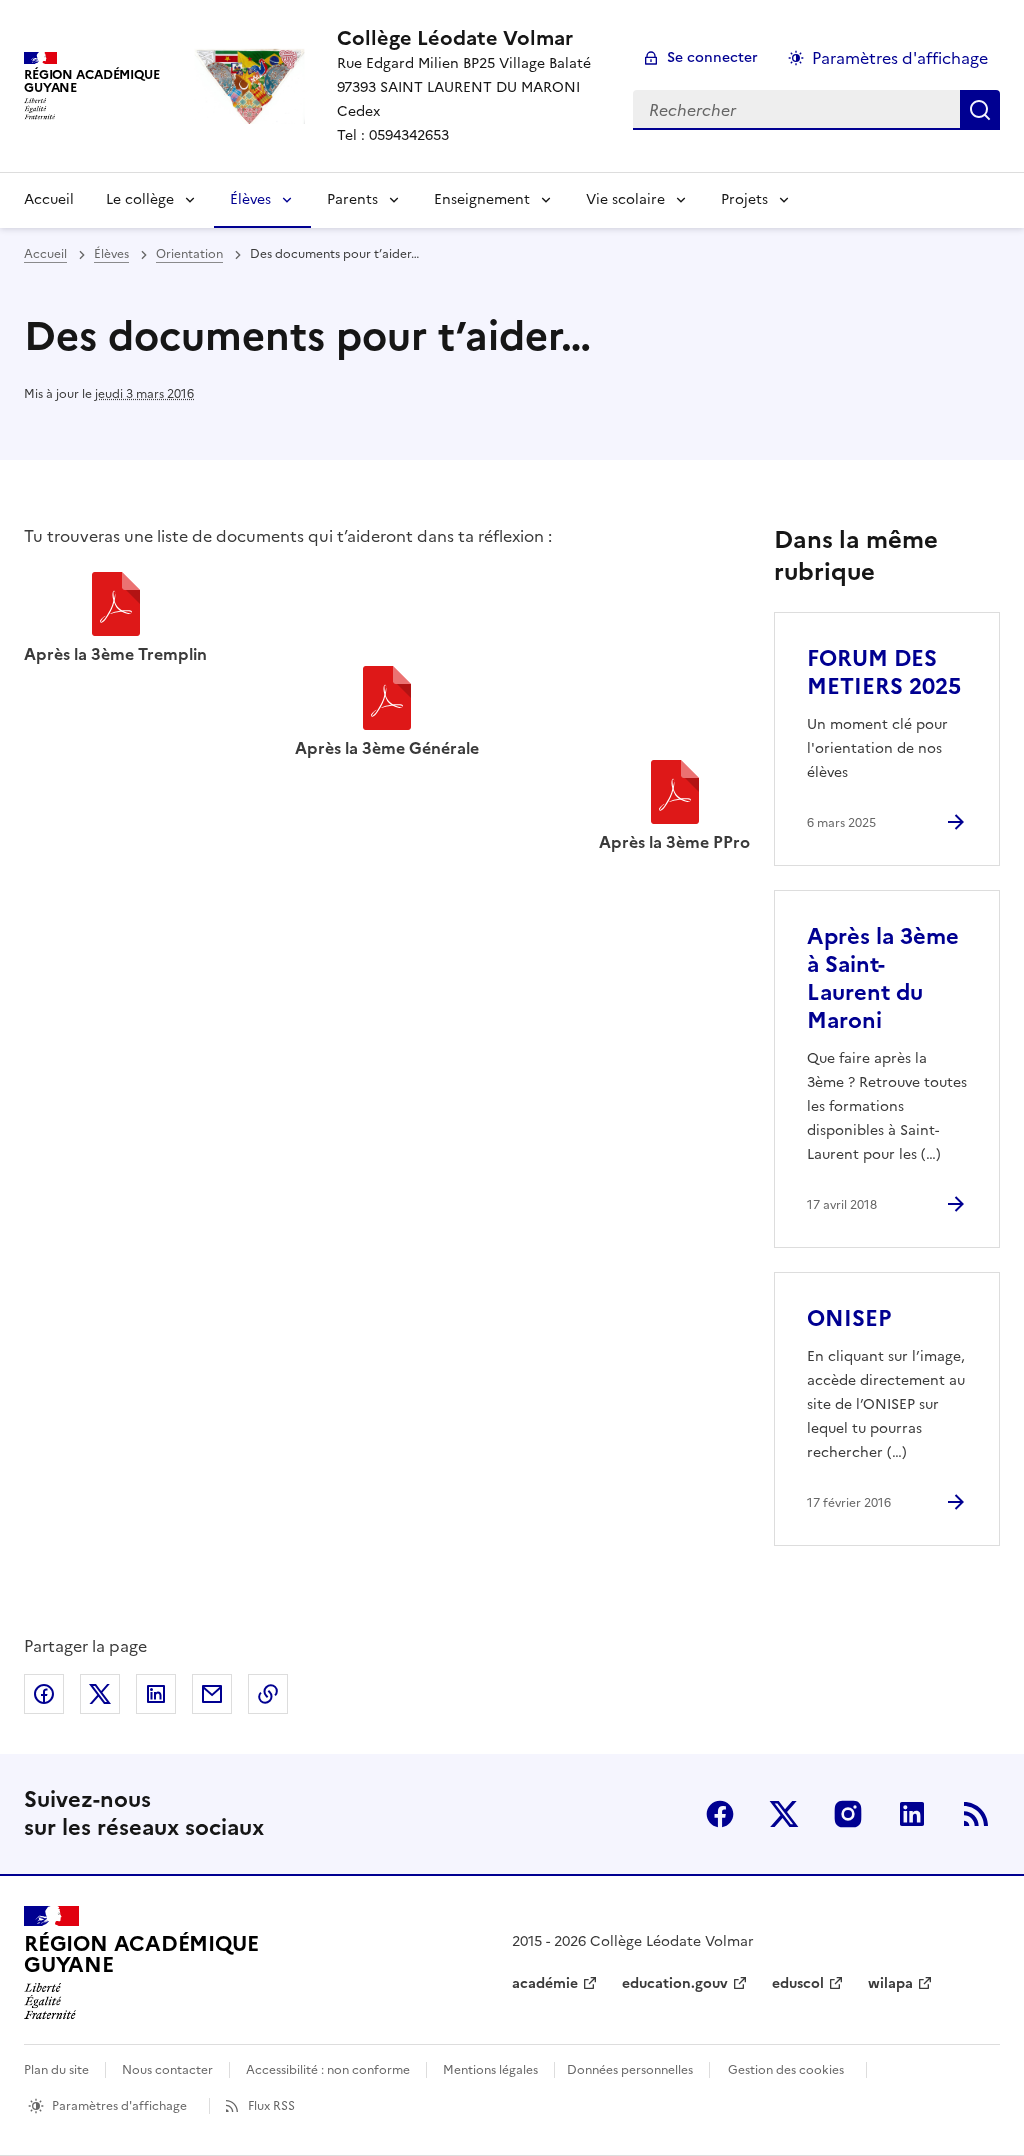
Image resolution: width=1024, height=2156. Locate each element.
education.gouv (675, 1983)
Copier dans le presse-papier (268, 1694)
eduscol (798, 1983)
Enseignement (482, 199)
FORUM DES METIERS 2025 (884, 672)
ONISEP (849, 1318)
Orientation (189, 254)
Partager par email (212, 1694)
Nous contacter (167, 2070)
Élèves (250, 199)
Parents (352, 199)
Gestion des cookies (786, 2070)
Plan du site (56, 2070)
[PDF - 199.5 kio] (387, 701)
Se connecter (712, 57)
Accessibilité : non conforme (328, 2070)
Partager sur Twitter (100, 1694)
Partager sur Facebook (44, 1694)
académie (545, 1983)
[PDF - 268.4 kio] (675, 795)
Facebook (720, 1814)
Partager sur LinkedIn (156, 1694)
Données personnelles (630, 2070)
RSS (976, 1814)
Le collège (140, 199)
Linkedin (912, 1814)
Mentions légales (490, 2070)
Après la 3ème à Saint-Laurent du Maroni (883, 978)
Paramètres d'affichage (900, 58)
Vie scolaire (625, 199)
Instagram (848, 1814)
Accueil (49, 199)
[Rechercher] (980, 110)
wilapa (890, 1983)
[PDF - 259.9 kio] (116, 607)
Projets (744, 199)
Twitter (784, 1814)
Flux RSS (271, 2106)
